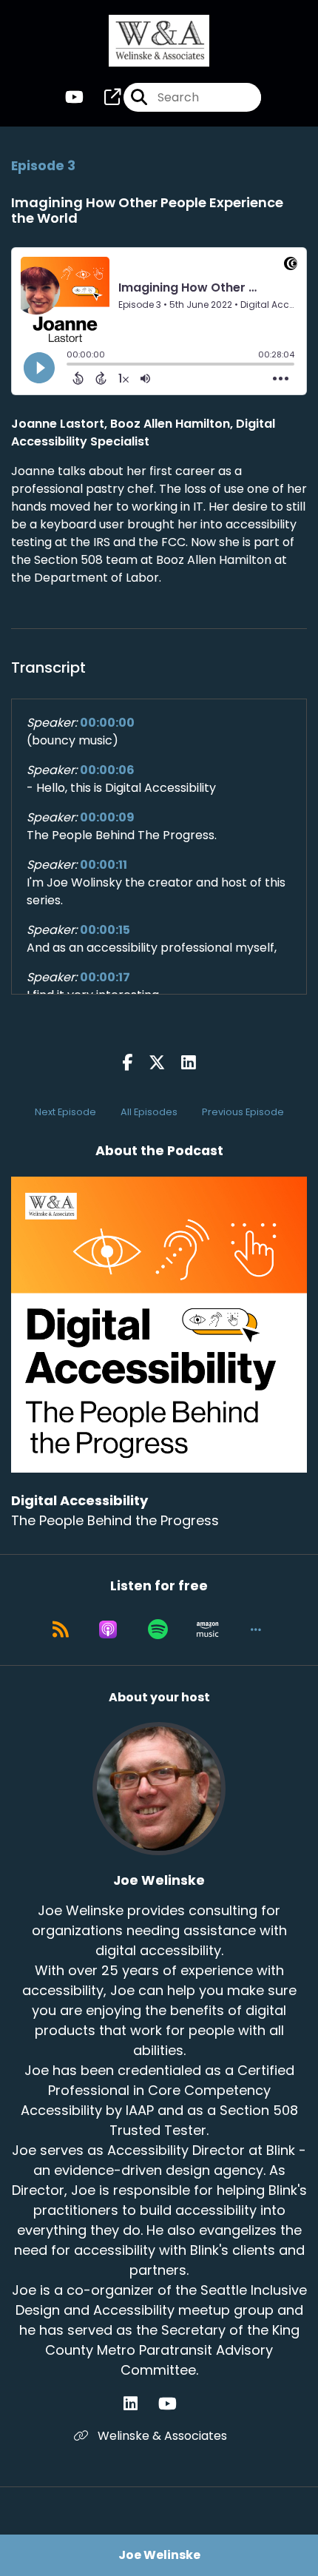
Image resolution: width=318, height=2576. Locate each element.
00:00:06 (107, 770)
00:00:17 (105, 977)
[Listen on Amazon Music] (208, 1630)
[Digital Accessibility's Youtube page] (74, 97)
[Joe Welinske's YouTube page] (176, 2404)
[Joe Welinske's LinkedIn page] (139, 2404)
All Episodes (149, 1112)
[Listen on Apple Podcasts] (108, 1630)
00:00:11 (104, 865)
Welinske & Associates (161, 2436)
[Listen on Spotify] (158, 1630)
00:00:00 (107, 723)
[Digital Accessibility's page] (104, 97)
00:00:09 (107, 817)
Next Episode (65, 1112)
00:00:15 (105, 930)
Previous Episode (243, 1112)
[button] (256, 1630)
